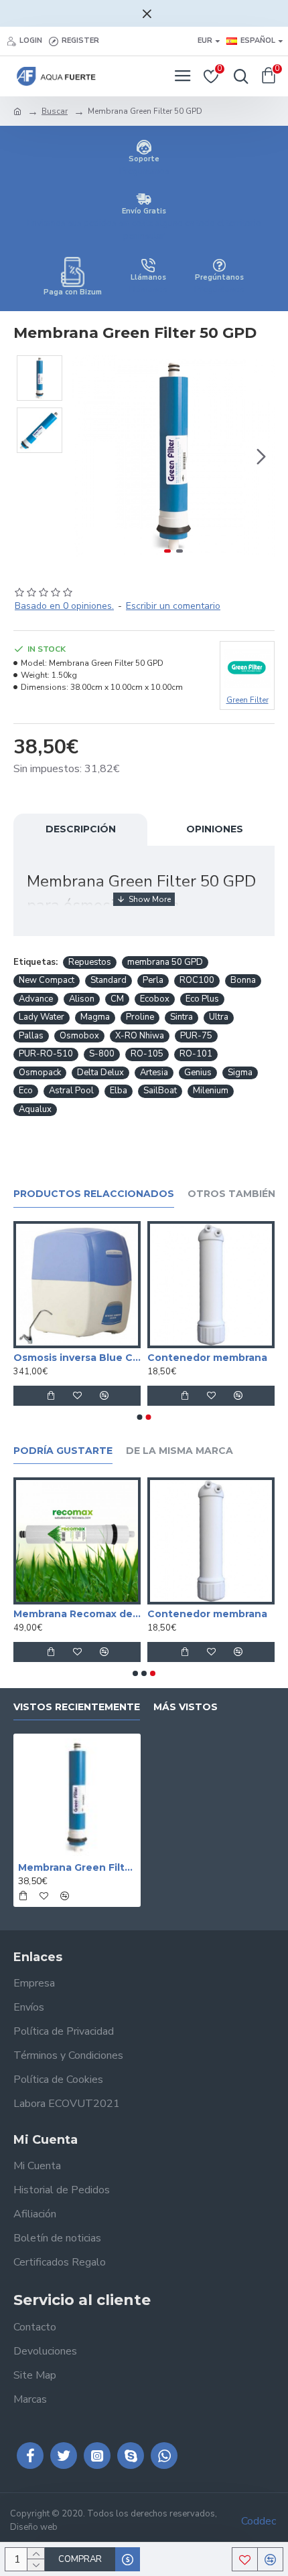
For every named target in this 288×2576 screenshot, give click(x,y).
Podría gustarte (63, 1451)
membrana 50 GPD (165, 962)
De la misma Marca (179, 1451)
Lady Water (42, 1017)
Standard (109, 980)
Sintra (182, 1017)
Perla (153, 980)
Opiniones (215, 829)
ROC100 (197, 980)
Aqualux (35, 1109)
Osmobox (79, 1036)
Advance (36, 999)
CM (117, 999)
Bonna (243, 980)
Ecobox (155, 999)
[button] (86, 456)
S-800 (102, 1054)
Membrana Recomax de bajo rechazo (115, 1614)
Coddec (259, 2521)
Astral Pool (71, 1091)
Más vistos (186, 1707)
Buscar (55, 111)
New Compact (47, 980)
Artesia (154, 1073)
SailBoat (160, 1091)
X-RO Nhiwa (140, 1036)
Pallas (31, 1036)
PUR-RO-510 (46, 1054)
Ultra (219, 1017)
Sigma (240, 1073)
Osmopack (40, 1073)
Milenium (211, 1091)
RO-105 (147, 1054)
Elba (119, 1091)
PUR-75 (196, 1036)
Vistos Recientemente (77, 1707)
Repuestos (90, 962)
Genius (198, 1073)
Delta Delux (100, 1073)
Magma (95, 1017)
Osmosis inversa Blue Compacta (179, 1358)
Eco (26, 1091)
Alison (82, 999)
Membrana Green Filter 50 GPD (77, 1867)
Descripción (81, 829)
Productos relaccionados (94, 1194)
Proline (140, 1017)
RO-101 (196, 1054)
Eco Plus (202, 999)
